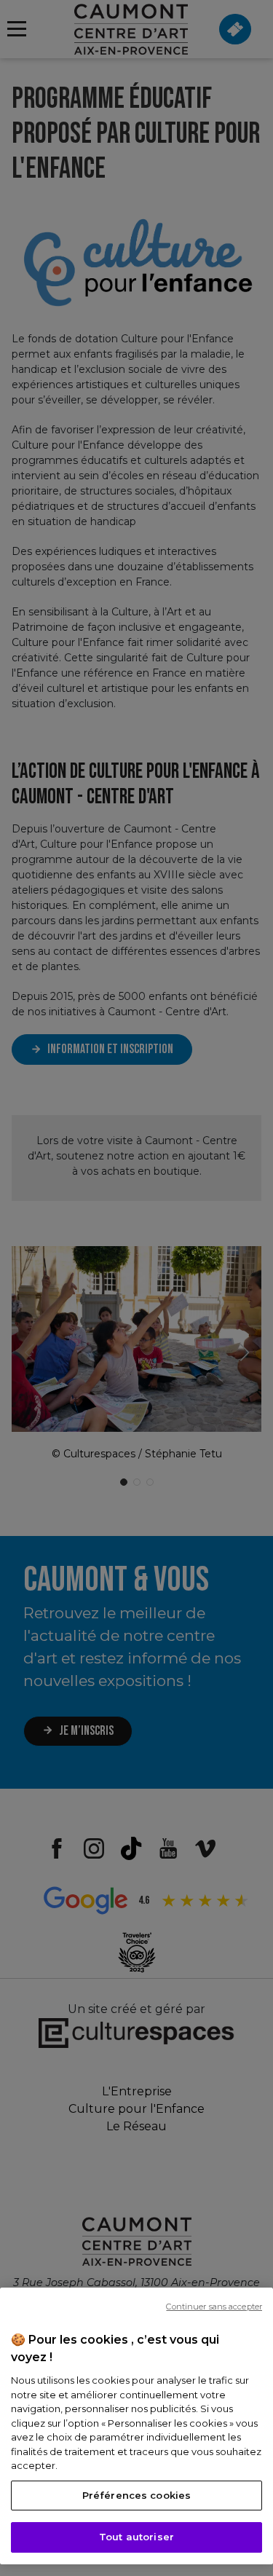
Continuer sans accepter (214, 2307)
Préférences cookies (136, 2495)
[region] (136, 2426)
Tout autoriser (136, 2537)
